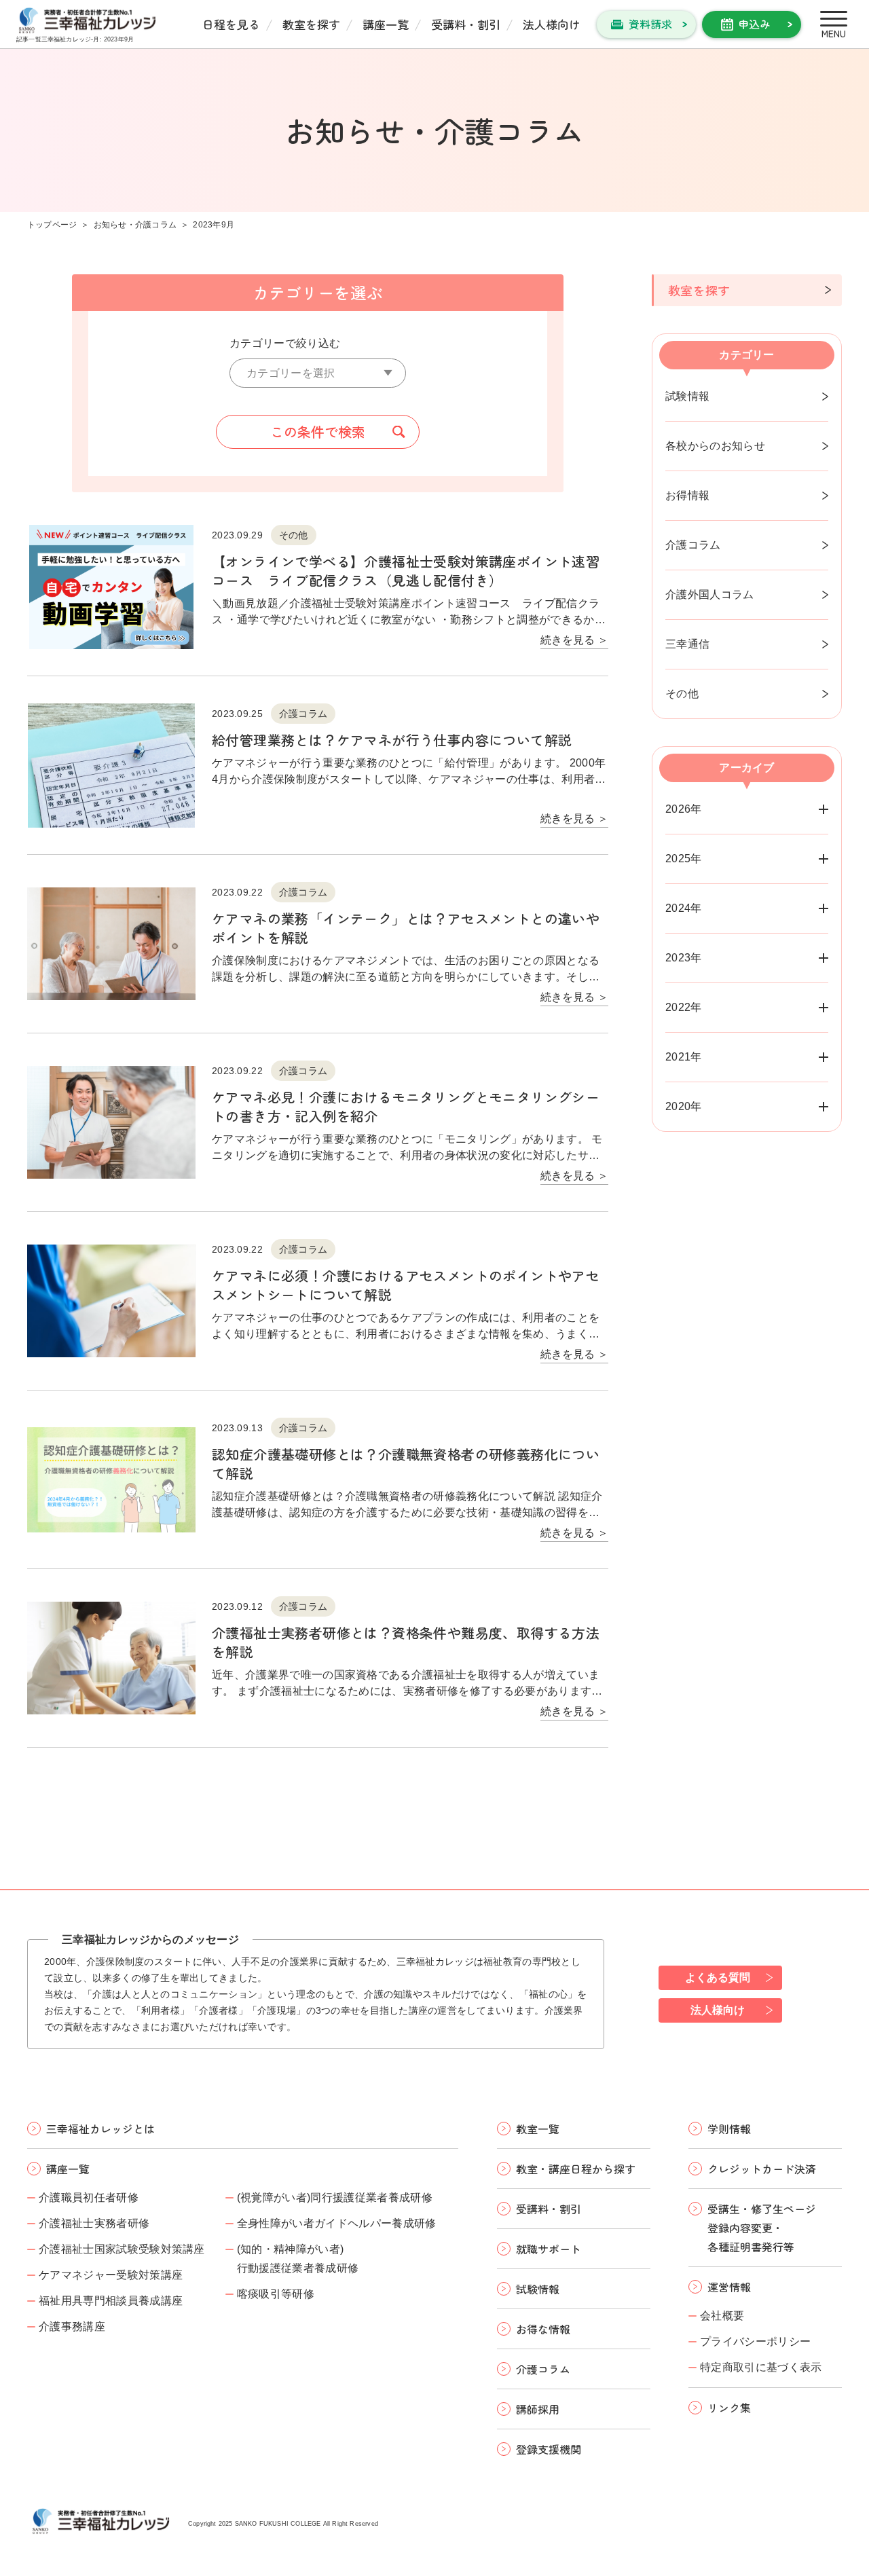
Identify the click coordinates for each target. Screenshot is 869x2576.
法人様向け (552, 24)
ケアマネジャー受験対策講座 (111, 2275)
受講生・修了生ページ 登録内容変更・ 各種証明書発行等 (762, 2228)
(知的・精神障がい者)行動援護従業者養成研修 (298, 2259)
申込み (754, 24)
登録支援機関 (549, 2449)
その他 (682, 694)
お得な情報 (543, 2329)
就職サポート (549, 2249)
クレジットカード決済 (762, 2169)
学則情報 (729, 2129)
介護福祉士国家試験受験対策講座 (122, 2249)
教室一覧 (538, 2129)
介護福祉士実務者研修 (94, 2223)
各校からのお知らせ (715, 446)
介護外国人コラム (710, 594)
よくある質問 (718, 1977)
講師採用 (538, 2409)
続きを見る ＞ (574, 640)
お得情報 (687, 495)
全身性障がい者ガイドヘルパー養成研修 (337, 2223)
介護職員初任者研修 (89, 2197)
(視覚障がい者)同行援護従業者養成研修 (335, 2197)
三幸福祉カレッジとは (100, 2129)
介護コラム (693, 545)
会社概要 (722, 2316)
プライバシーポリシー (755, 2341)
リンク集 (729, 2408)
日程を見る (231, 24)
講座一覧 (386, 24)
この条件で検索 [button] (318, 431)
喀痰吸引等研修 (276, 2294)
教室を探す (311, 24)
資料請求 (650, 24)
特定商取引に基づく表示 (761, 2367)
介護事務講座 (72, 2326)
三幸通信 (687, 644)
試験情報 (687, 396)
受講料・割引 (466, 24)
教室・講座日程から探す (576, 2169)
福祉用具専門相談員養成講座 (111, 2301)
